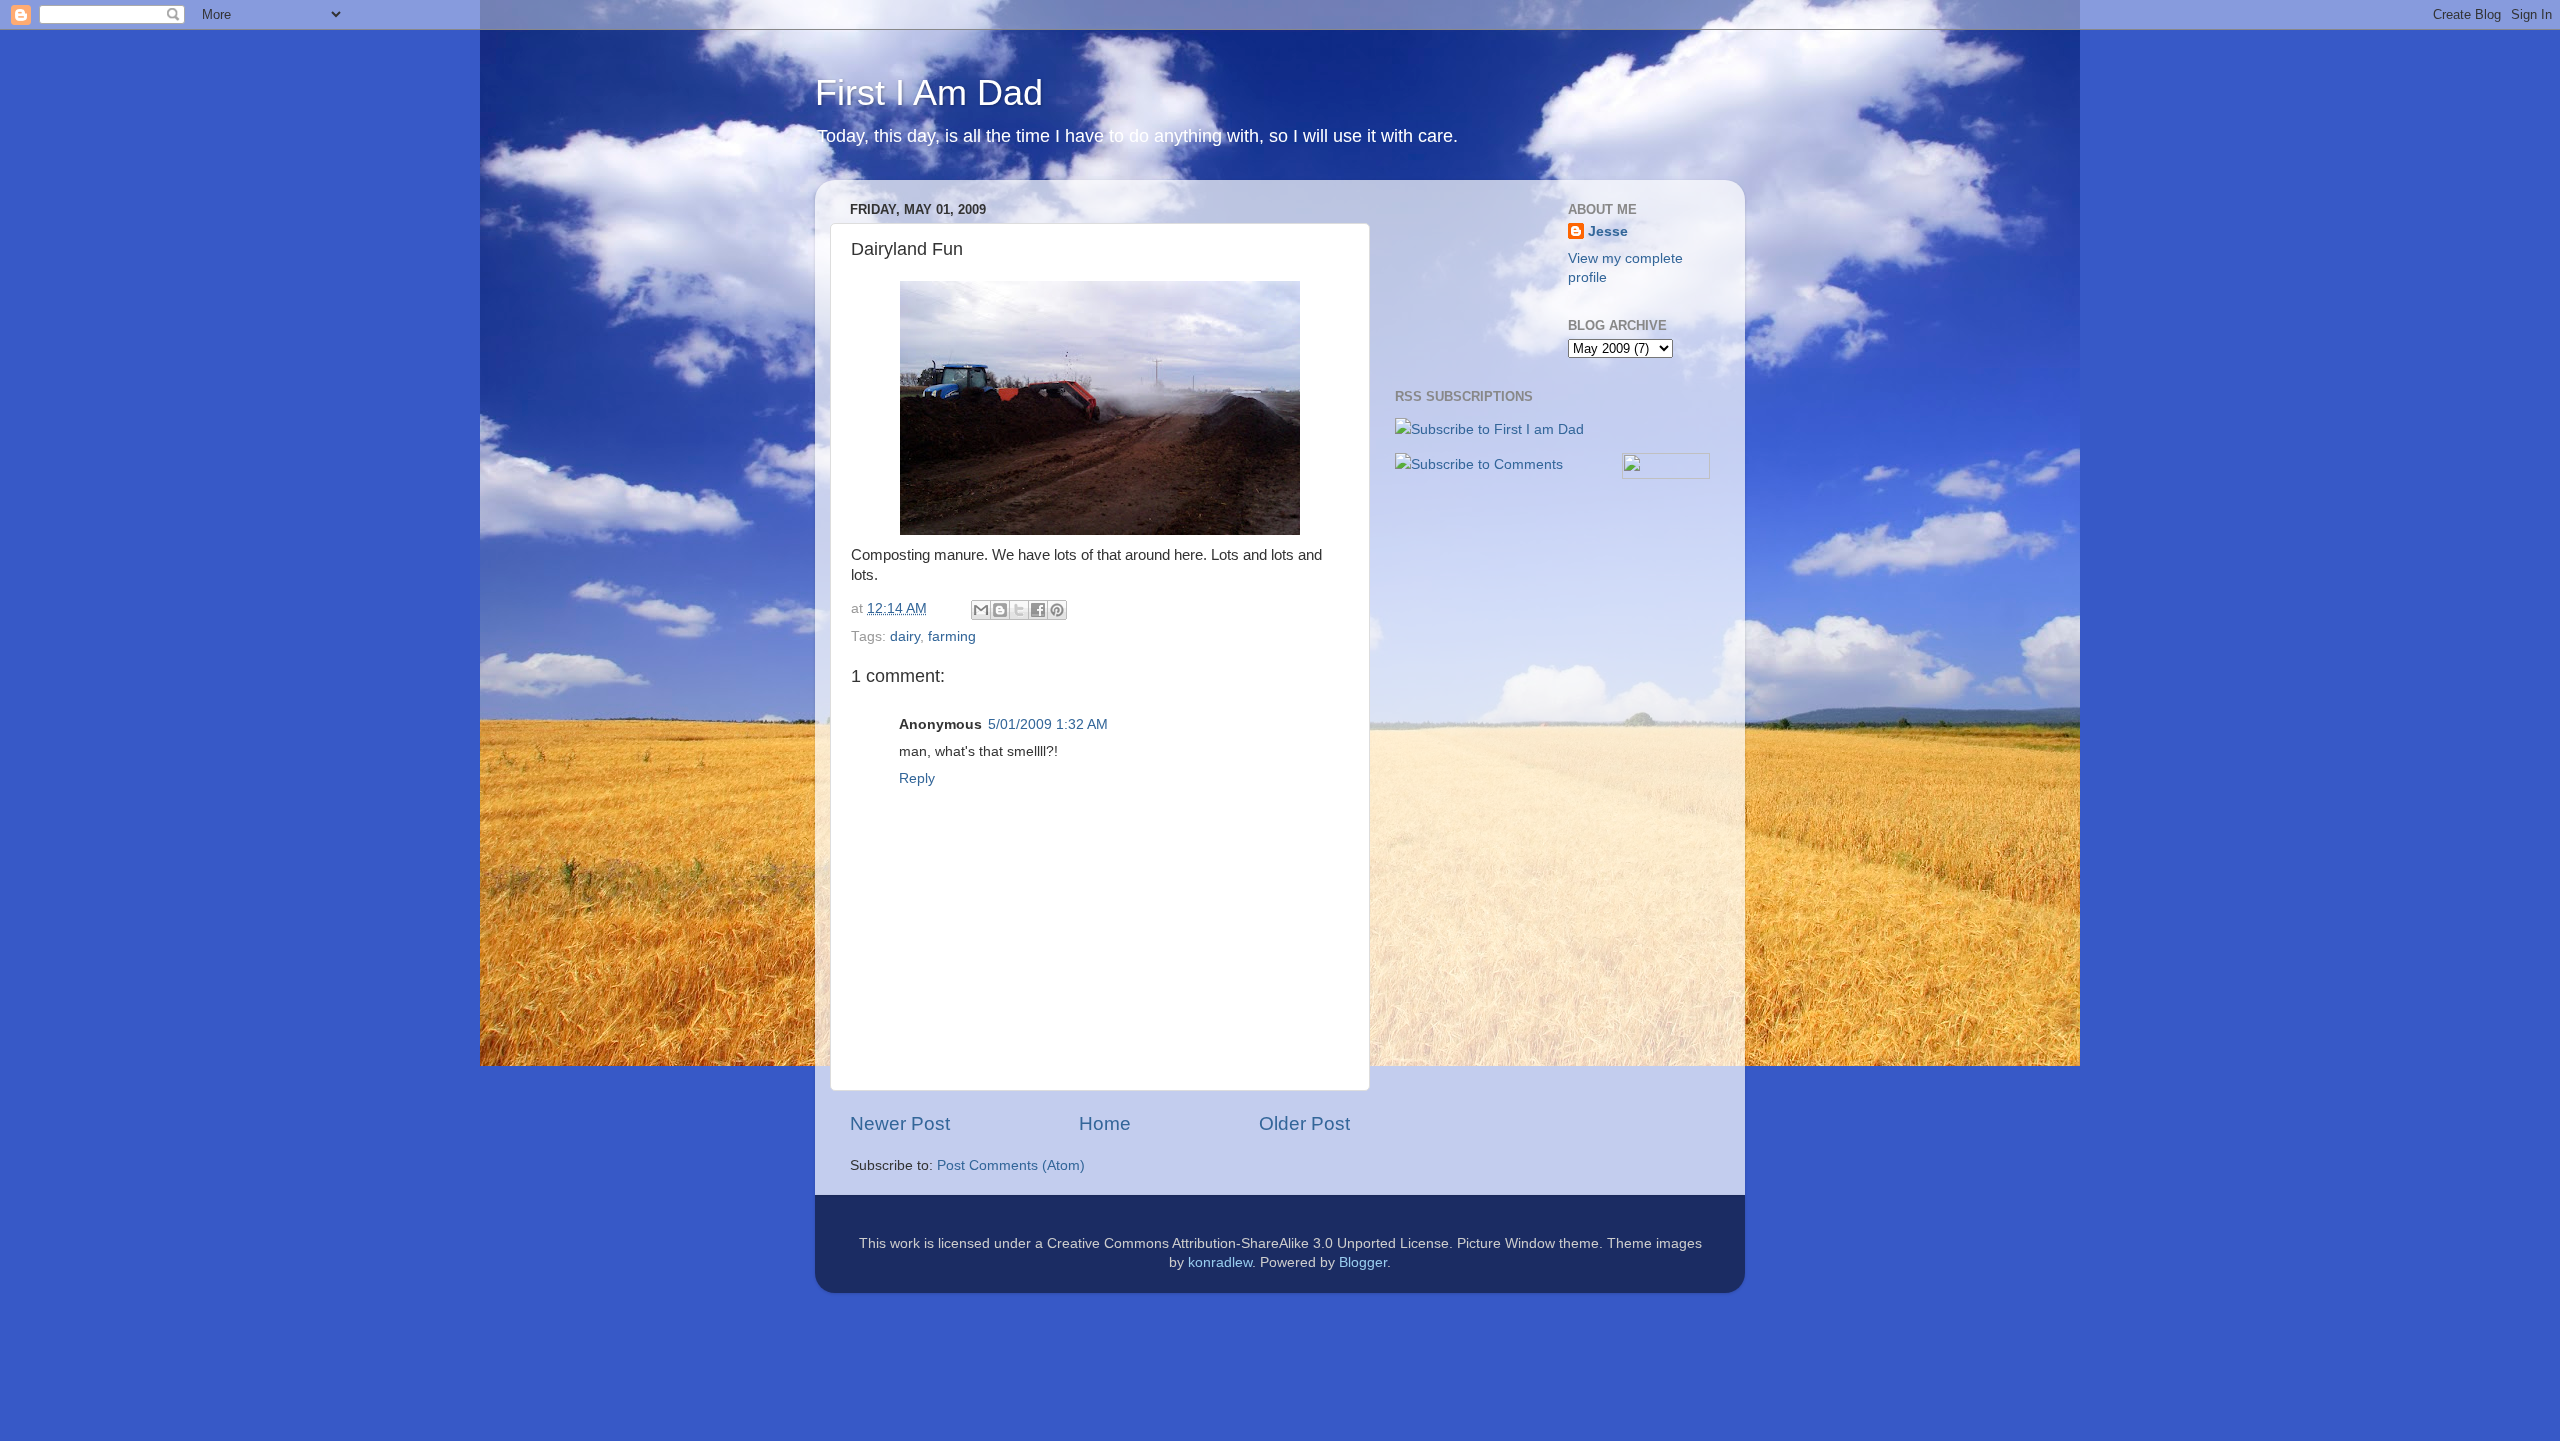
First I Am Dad (929, 92)
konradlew (1220, 1262)
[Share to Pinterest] (1057, 610)
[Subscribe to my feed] (1403, 429)
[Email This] (981, 610)
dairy (905, 636)
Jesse (1608, 231)
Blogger (1363, 1262)
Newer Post (900, 1123)
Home (1105, 1123)
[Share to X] (1019, 610)
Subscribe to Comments (1487, 464)
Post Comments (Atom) (1011, 1165)
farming (952, 636)
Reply (917, 778)
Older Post (1304, 1123)
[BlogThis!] (1000, 610)
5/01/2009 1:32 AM (1048, 724)
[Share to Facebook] (1038, 610)
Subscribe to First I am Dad (1497, 429)
